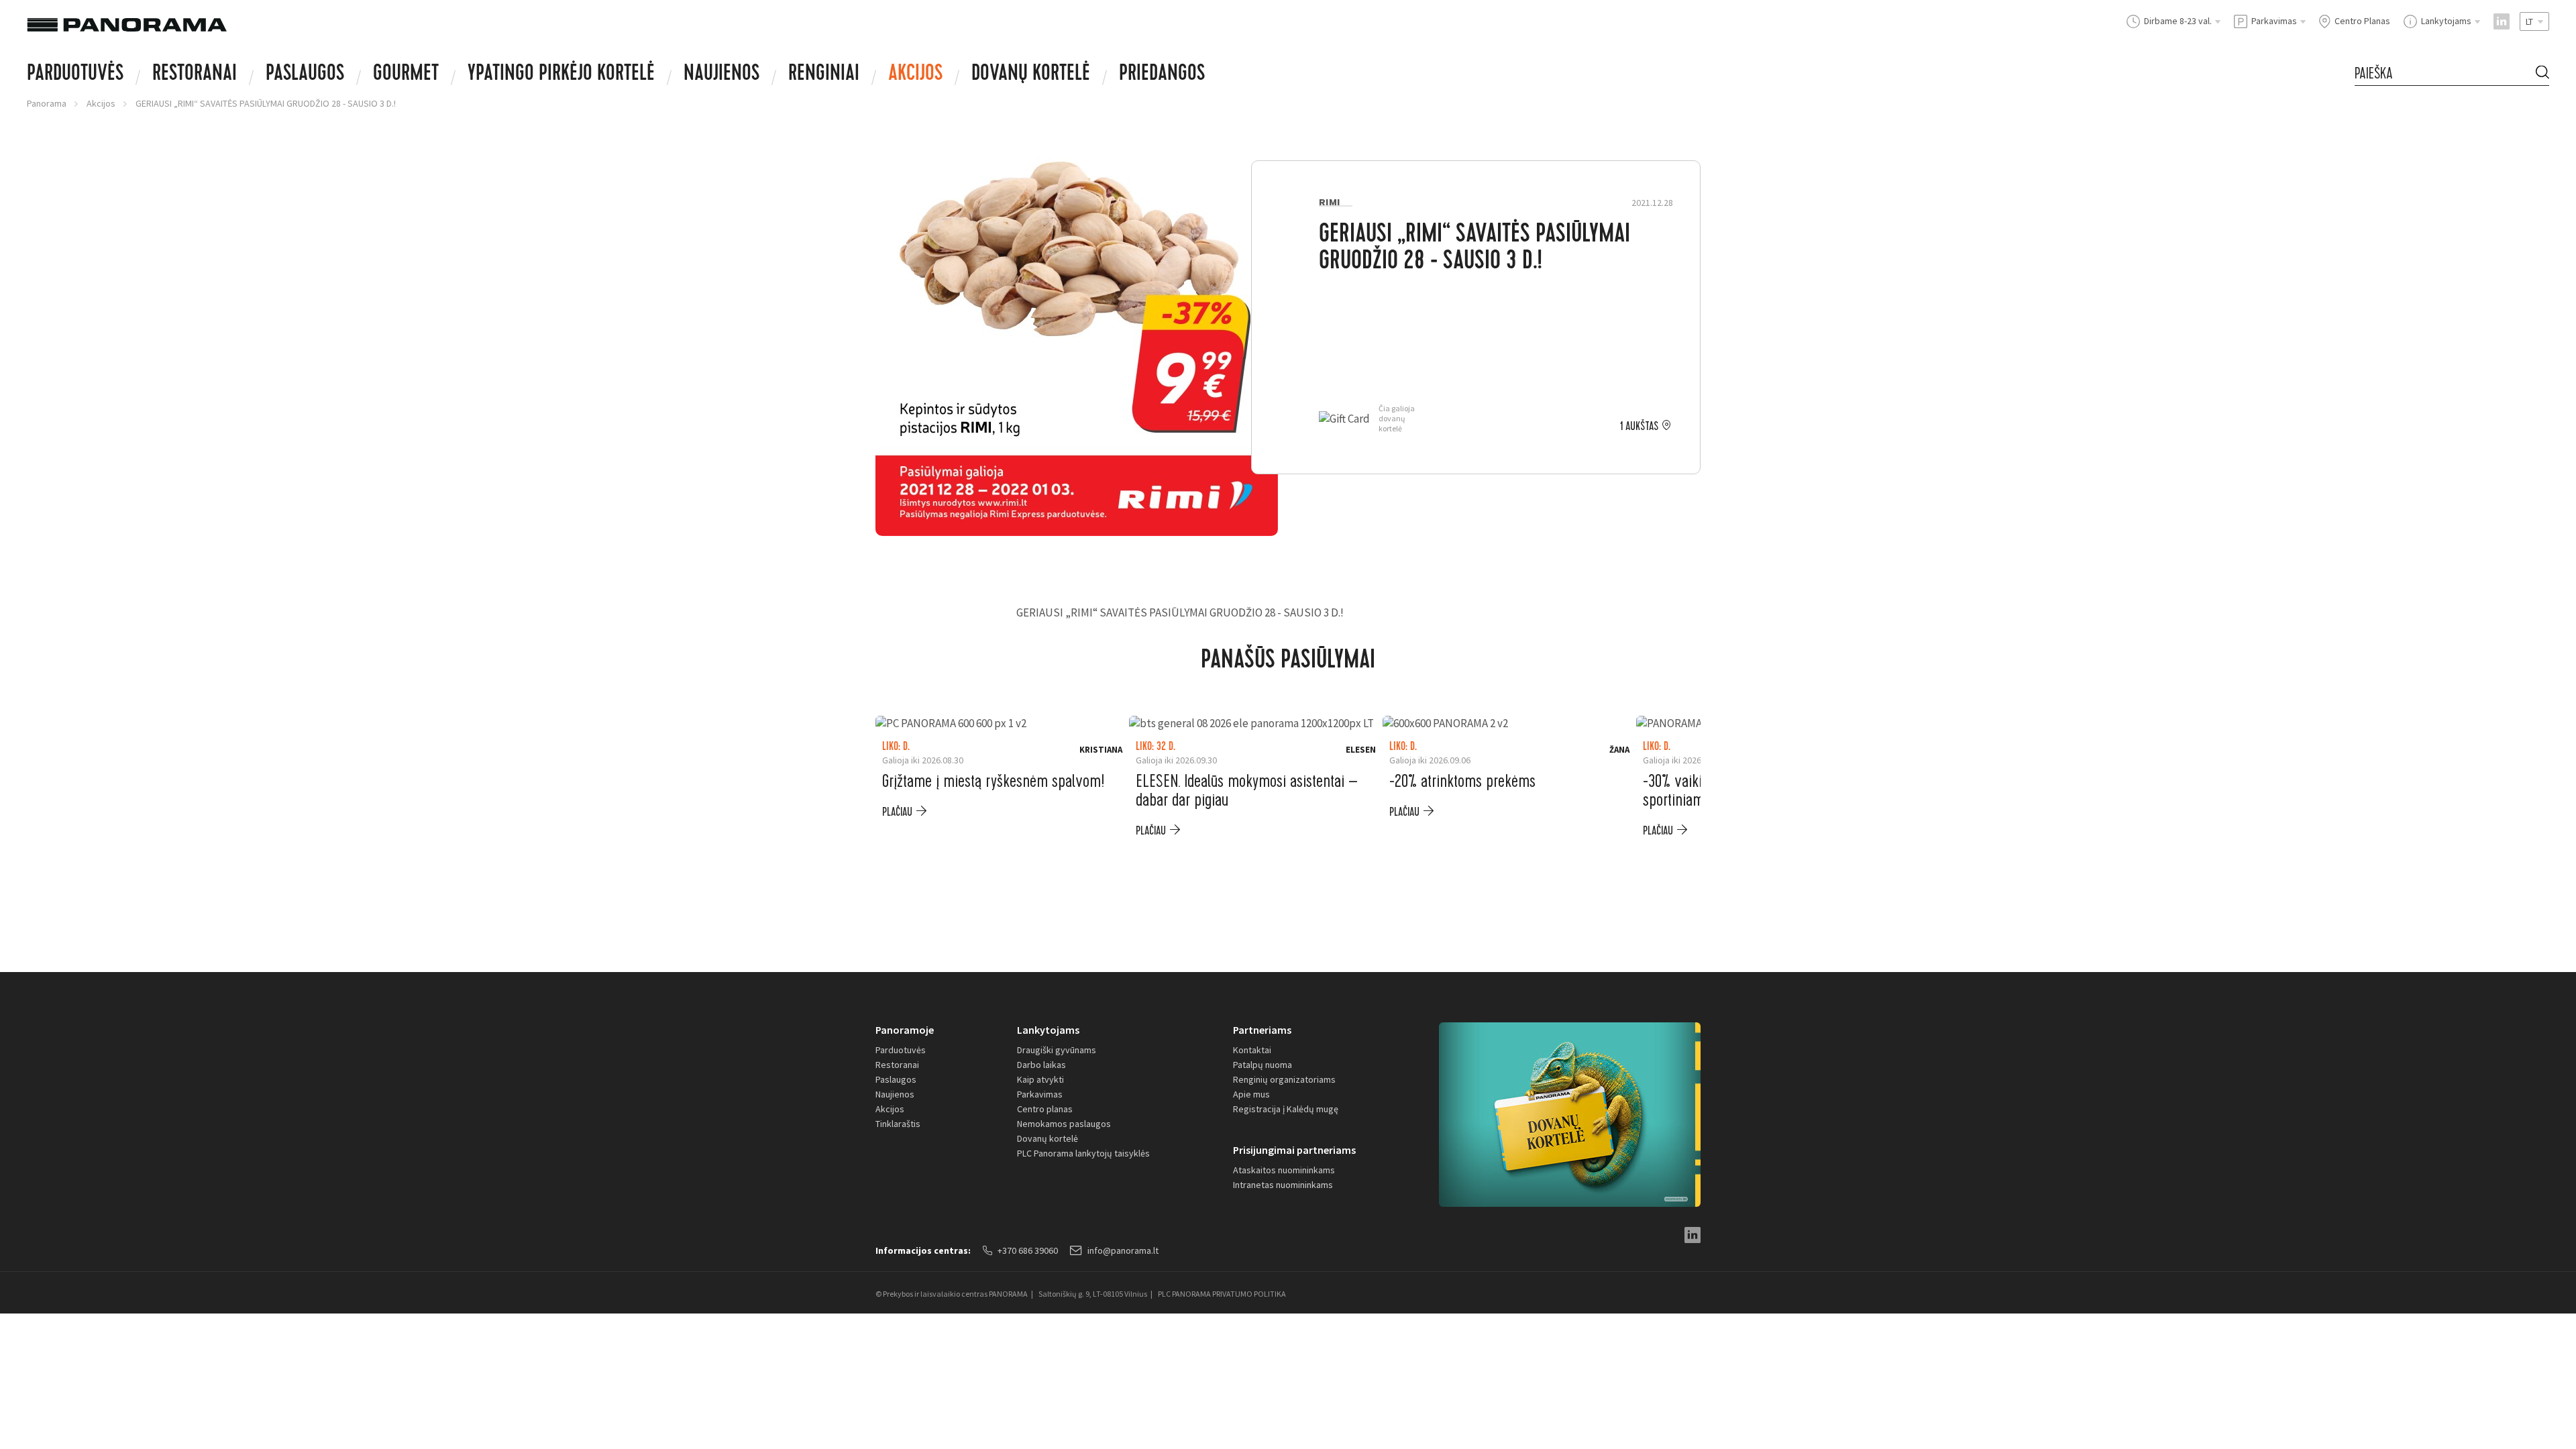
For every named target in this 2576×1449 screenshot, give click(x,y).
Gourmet (406, 75)
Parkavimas (1040, 1094)
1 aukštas (1639, 427)
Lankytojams (1048, 1030)
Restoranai (195, 75)
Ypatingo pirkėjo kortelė (561, 75)
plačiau (897, 812)
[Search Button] (2542, 73)
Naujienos (721, 75)
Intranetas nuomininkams (1283, 1185)
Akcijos (915, 75)
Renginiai (824, 75)
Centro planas (1045, 1109)
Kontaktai (1252, 1050)
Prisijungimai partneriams (1294, 1150)
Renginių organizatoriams (1284, 1079)
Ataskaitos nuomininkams (1284, 1170)
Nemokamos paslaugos (1064, 1124)
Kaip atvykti (1040, 1079)
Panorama (47, 103)
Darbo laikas (1041, 1065)
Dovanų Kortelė (1031, 75)
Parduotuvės (75, 75)
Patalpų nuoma (1263, 1065)
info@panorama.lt (1123, 1250)
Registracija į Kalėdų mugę (1286, 1109)
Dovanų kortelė (1048, 1138)
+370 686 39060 (1028, 1250)
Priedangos (1162, 75)
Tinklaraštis (898, 1124)
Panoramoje (905, 1030)
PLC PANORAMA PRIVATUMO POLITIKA (1222, 1294)
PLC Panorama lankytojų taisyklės (1083, 1153)
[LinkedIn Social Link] (2502, 21)
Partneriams (1262, 1030)
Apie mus (1251, 1094)
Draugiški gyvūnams (1057, 1050)
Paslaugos (305, 75)
